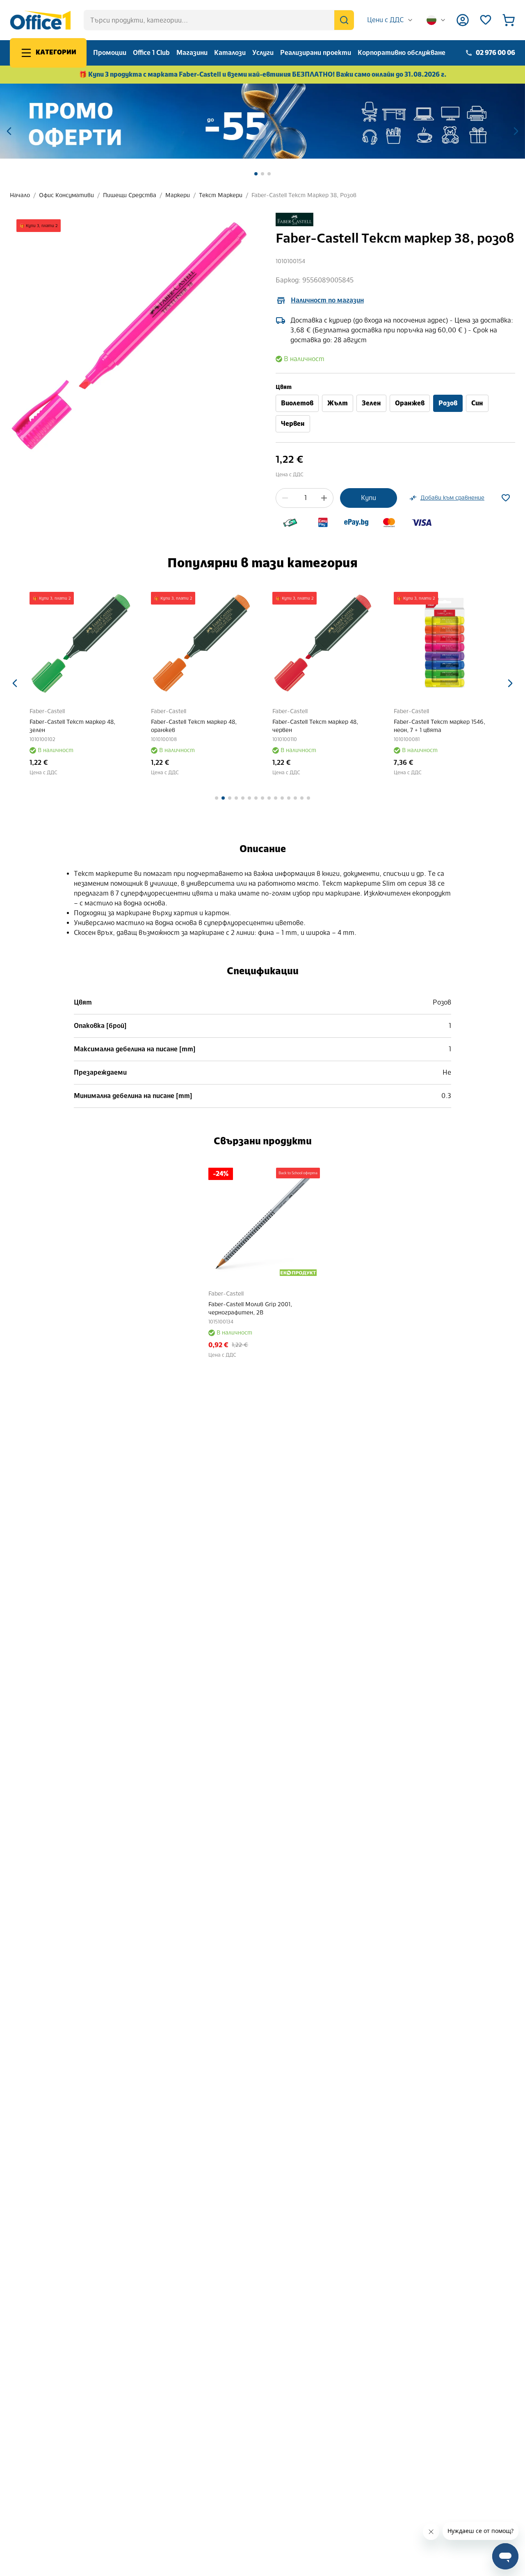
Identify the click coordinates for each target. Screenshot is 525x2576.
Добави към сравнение (452, 498)
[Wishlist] (486, 20)
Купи (369, 498)
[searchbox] (219, 20)
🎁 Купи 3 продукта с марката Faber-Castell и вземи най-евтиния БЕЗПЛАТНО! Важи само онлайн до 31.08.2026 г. (263, 74)
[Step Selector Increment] (324, 498)
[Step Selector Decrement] (285, 498)
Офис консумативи (66, 195)
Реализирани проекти (316, 53)
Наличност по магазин (327, 300)
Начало (20, 195)
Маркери (178, 195)
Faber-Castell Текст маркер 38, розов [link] (304, 195)
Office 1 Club (151, 53)
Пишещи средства (130, 195)
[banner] (262, 121)
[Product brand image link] (294, 219)
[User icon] (463, 20)
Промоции (110, 53)
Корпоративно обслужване (402, 53)
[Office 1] (40, 20)
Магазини (192, 53)
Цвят (284, 387)
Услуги (263, 53)
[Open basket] (509, 20)
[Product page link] (80, 643)
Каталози (230, 53)
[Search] (344, 20)
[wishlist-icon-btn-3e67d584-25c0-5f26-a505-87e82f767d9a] (506, 498)
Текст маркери (221, 195)
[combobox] (390, 20)
